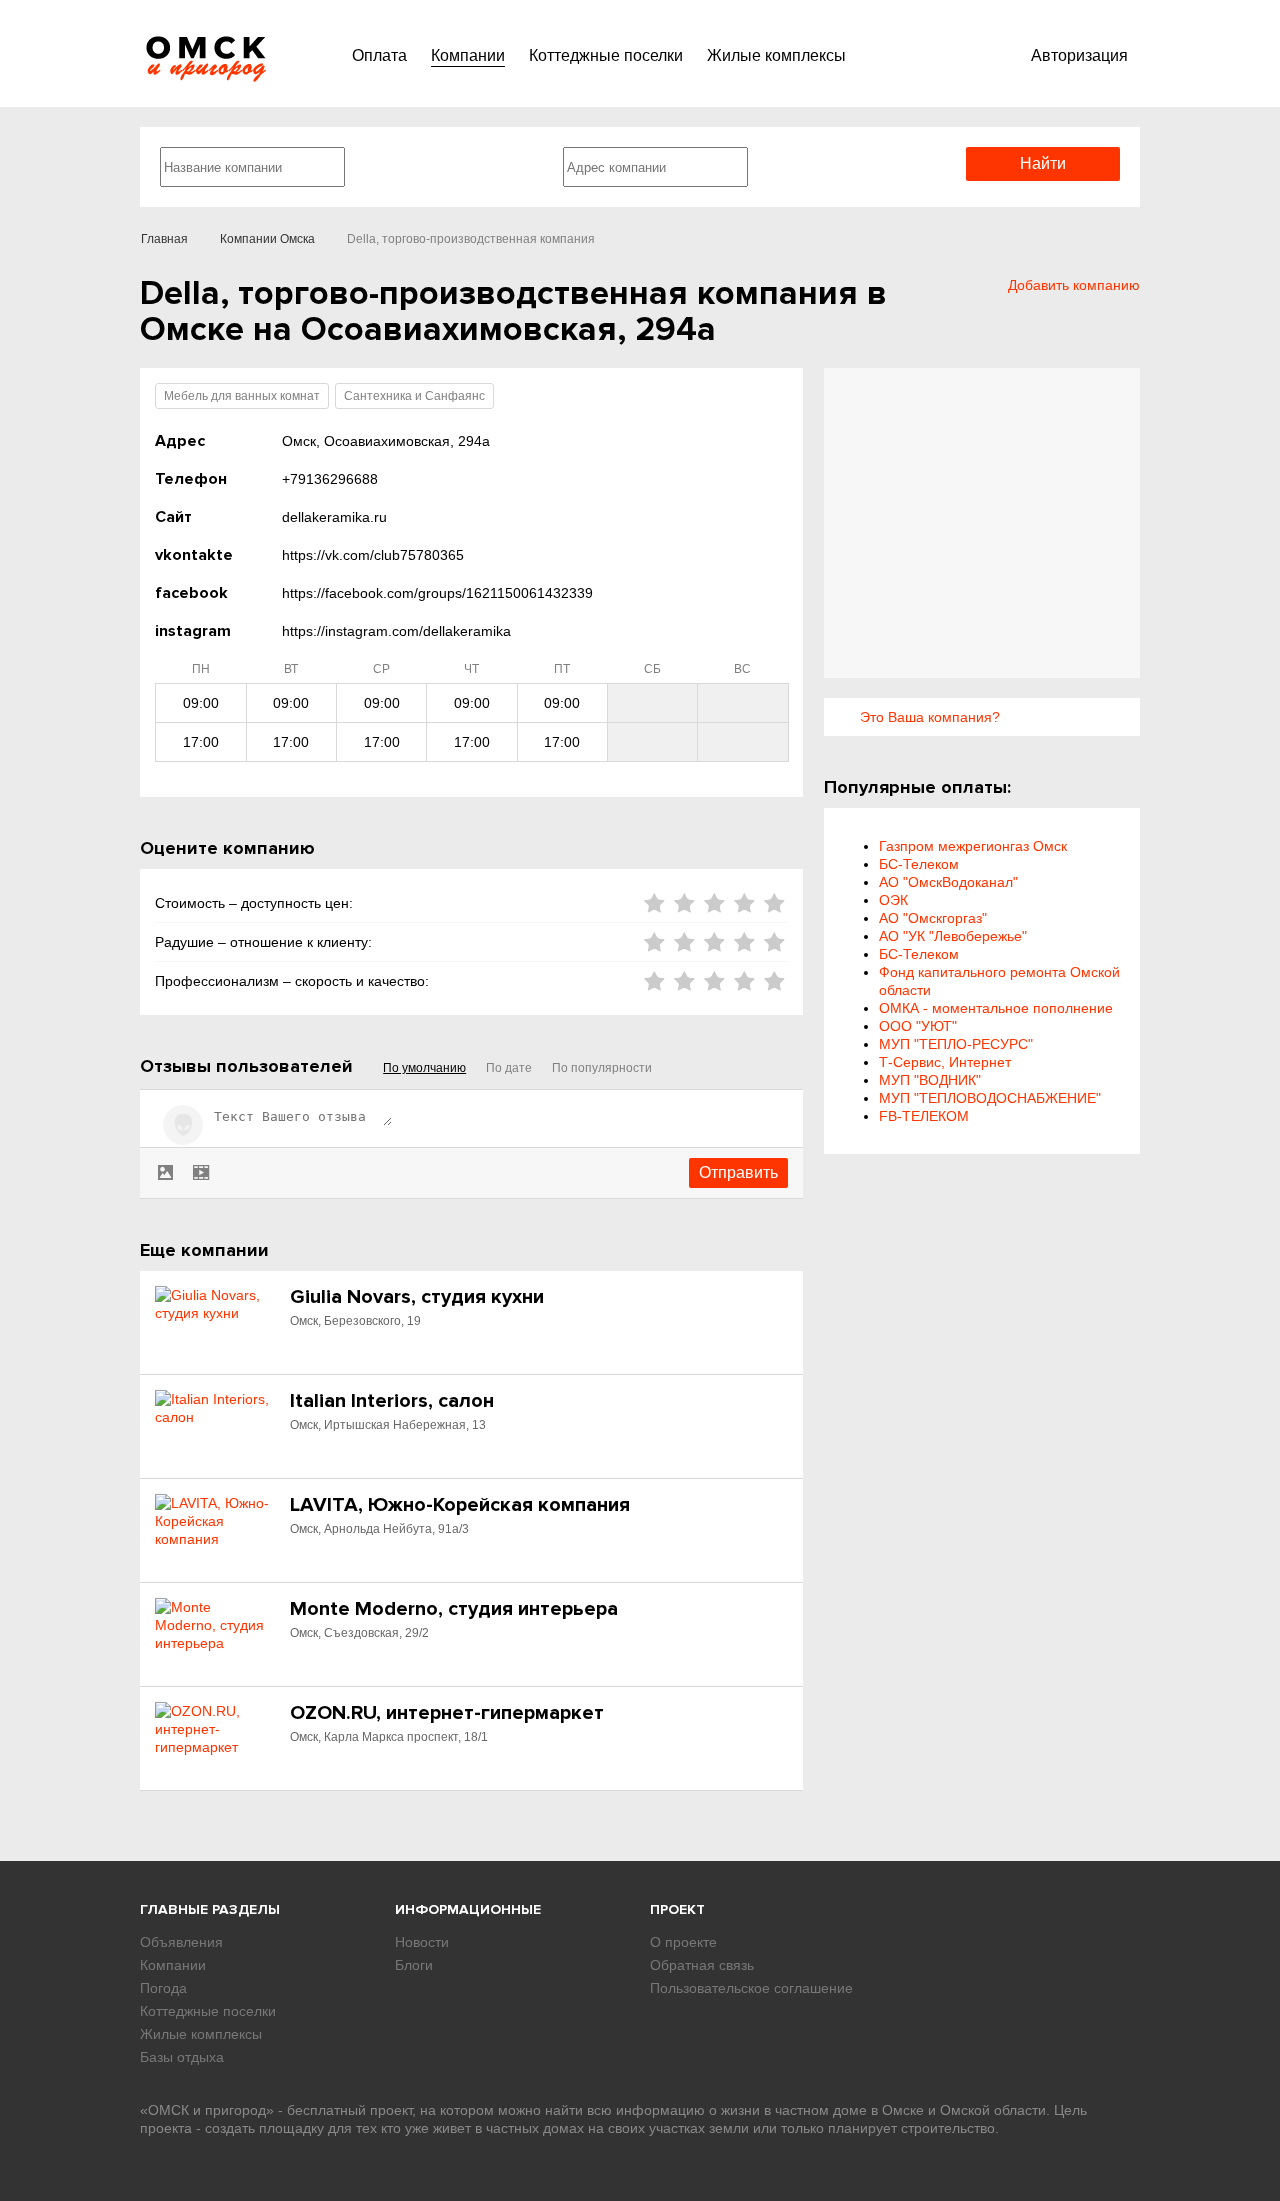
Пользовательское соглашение (751, 1988)
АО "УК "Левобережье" (953, 936)
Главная (164, 239)
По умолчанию (424, 1068)
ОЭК (893, 900)
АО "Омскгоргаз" (933, 918)
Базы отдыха (182, 2057)
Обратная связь (702, 1965)
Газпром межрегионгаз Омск (973, 846)
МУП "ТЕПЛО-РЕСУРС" (956, 1044)
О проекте (683, 1942)
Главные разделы (210, 1909)
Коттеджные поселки (606, 55)
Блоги (414, 1965)
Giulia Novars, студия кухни (417, 1297)
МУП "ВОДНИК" (930, 1080)
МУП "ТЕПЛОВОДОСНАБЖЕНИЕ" (990, 1098)
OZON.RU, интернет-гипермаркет (447, 1713)
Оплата (379, 55)
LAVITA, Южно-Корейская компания (460, 1505)
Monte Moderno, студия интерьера (454, 1609)
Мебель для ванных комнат (242, 396)
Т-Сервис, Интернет (945, 1062)
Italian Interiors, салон (392, 1401)
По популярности (602, 1068)
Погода (163, 1988)
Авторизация (1079, 55)
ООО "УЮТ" (918, 1026)
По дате (509, 1068)
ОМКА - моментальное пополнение (996, 1008)
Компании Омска (267, 239)
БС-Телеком (919, 864)
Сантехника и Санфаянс (414, 396)
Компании (468, 55)
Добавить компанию (1074, 285)
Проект (677, 1909)
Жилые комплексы (776, 55)
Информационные (468, 1909)
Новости (422, 1942)
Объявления (181, 1942)
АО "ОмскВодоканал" (948, 882)
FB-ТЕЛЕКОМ (924, 1116)
